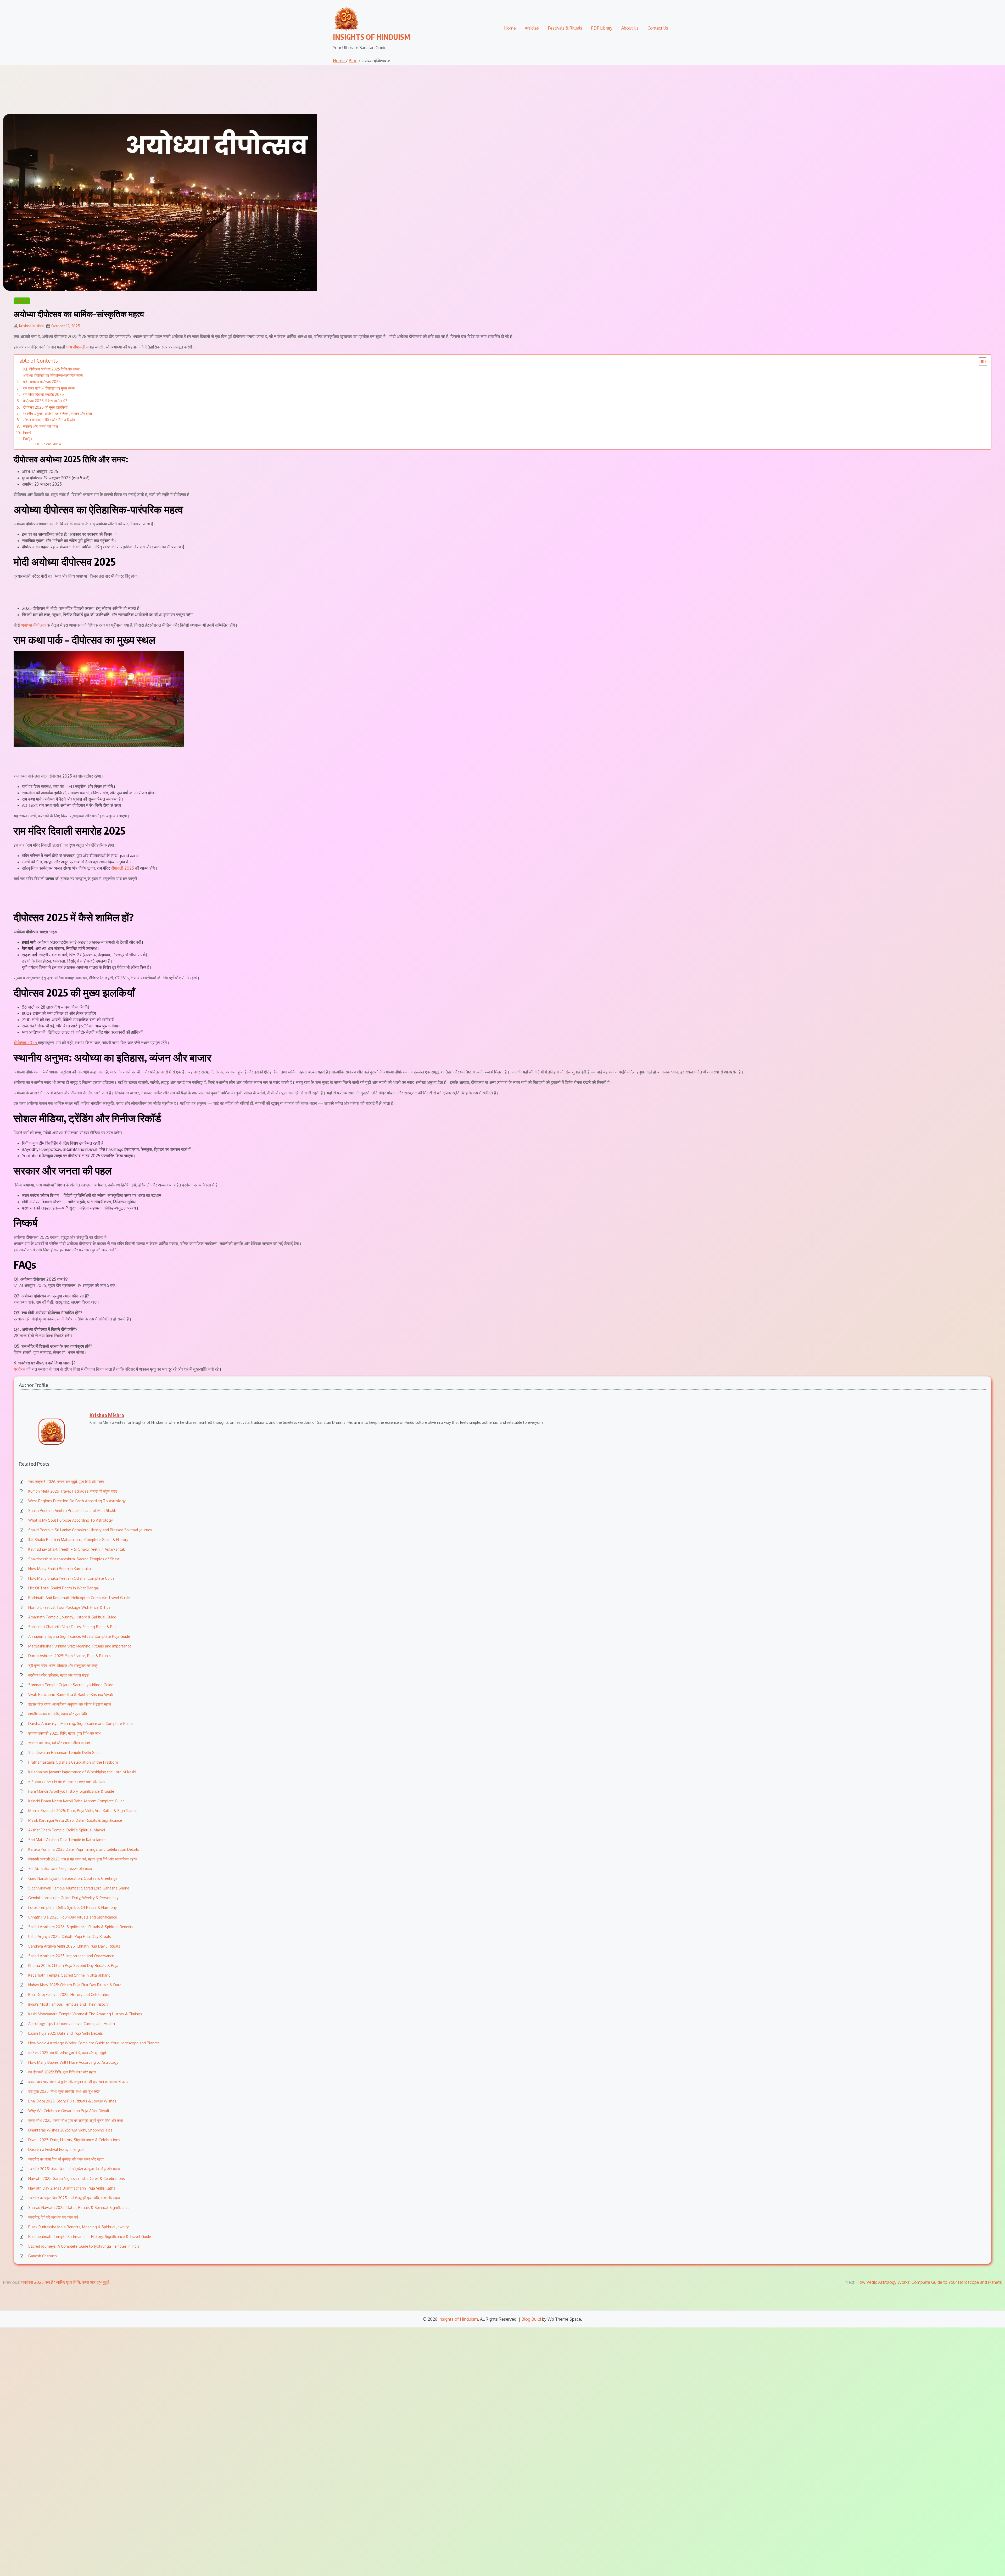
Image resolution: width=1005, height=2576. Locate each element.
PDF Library (602, 28)
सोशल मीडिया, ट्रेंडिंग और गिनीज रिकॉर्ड (49, 420)
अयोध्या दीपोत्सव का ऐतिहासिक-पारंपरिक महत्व (53, 375)
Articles (532, 28)
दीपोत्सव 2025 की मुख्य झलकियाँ (45, 407)
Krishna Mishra (31, 326)
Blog (353, 61)
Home (510, 28)
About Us (630, 28)
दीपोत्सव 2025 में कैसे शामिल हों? (45, 401)
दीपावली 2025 (122, 868)
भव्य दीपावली (76, 347)
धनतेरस (20, 1369)
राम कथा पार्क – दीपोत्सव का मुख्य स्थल (49, 388)
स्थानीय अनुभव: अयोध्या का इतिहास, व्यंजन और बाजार (58, 413)
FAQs (28, 439)
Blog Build (531, 2319)
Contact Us (658, 28)
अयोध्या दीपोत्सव (33, 625)
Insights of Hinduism (372, 37)
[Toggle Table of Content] (980, 362)
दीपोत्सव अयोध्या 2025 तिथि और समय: (55, 369)
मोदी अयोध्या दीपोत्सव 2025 (42, 381)
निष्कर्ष (27, 432)
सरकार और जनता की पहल (40, 426)
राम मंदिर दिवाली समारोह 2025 (43, 394)
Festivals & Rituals (565, 28)
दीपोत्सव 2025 (26, 1043)
